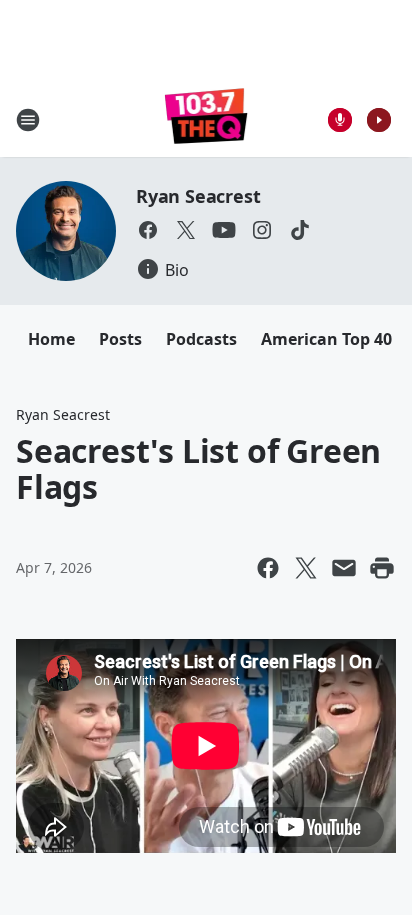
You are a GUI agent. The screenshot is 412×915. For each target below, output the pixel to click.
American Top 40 (326, 339)
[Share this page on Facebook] (268, 568)
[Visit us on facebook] (148, 230)
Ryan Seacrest (198, 196)
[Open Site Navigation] (28, 120)
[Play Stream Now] (379, 120)
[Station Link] (206, 119)
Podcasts (201, 339)
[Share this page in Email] (344, 568)
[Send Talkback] (340, 120)
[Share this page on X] (306, 568)
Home (51, 339)
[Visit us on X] (186, 230)
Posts (120, 339)
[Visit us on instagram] (262, 230)
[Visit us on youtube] (224, 230)
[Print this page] (382, 568)
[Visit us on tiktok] (300, 230)
